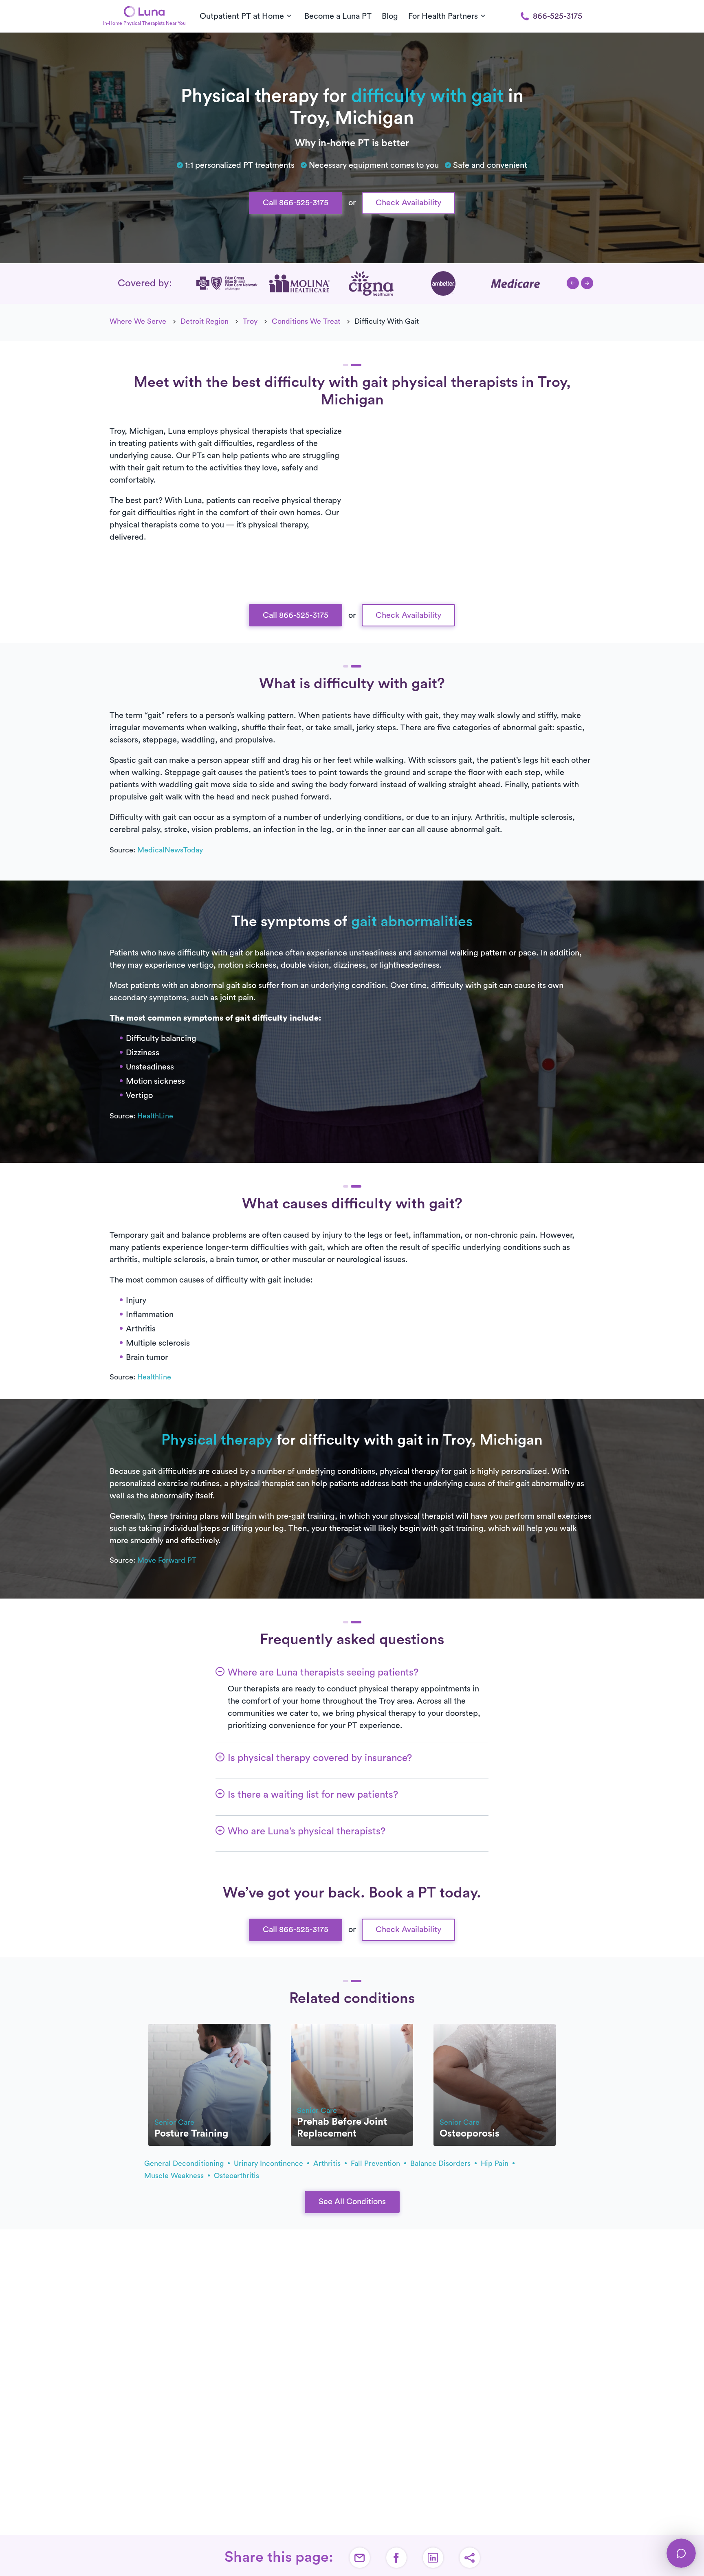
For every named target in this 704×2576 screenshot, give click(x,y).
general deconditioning (185, 2163)
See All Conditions (352, 2202)
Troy (250, 321)
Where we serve (138, 321)
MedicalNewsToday (170, 850)
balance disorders (441, 2163)
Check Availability (408, 203)
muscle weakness (175, 2176)
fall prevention (376, 2163)
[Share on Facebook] (396, 2558)
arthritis (328, 2163)
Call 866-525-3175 (296, 203)
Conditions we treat (306, 321)
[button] (573, 283)
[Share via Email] (360, 2558)
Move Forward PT (167, 1560)
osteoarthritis (236, 2176)
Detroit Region (205, 321)
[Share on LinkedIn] (433, 2558)
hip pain (496, 2163)
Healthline (154, 1377)
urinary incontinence (269, 2163)
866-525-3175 (558, 16)
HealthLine (155, 1116)
